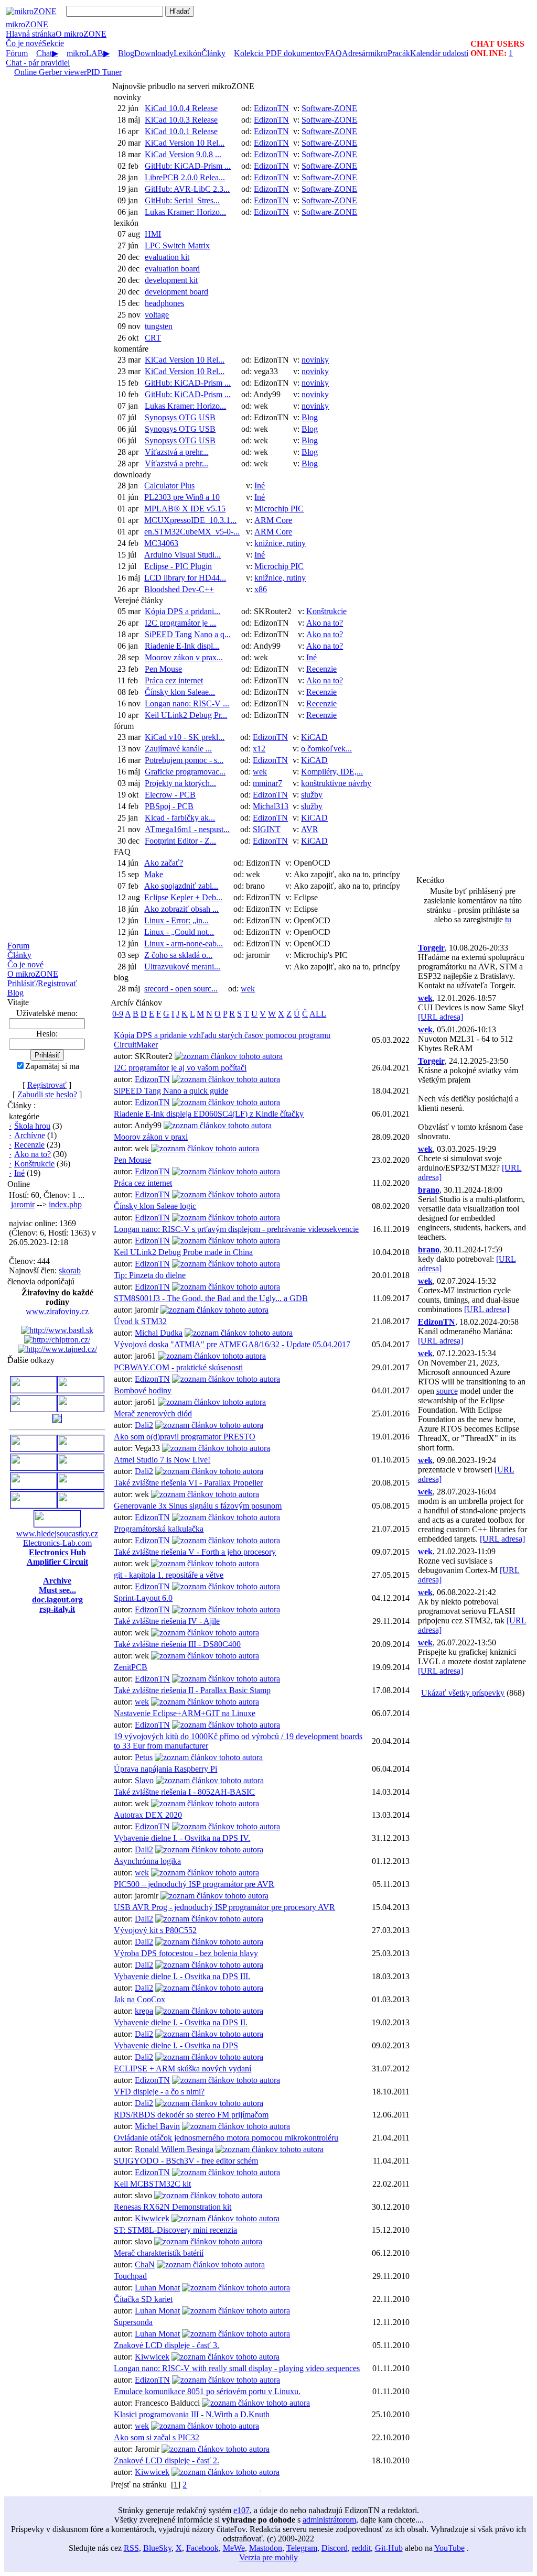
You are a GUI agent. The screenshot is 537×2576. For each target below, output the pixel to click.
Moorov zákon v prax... (184, 657)
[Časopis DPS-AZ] (57, 1420)
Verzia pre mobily (268, 2557)
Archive (57, 1581)
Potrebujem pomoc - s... (184, 760)
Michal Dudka (159, 1333)
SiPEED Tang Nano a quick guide (171, 1091)
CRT (153, 338)
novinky (127, 97)
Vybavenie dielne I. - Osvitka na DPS (176, 2045)
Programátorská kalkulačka (159, 1529)
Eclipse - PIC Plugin (178, 566)
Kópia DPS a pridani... (182, 611)
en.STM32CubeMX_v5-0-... (192, 532)
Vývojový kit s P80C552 (155, 1930)
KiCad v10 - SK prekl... (185, 737)
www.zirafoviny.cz (57, 1311)
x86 (261, 589)
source (447, 1391)
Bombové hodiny (143, 1390)
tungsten (159, 326)
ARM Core (273, 520)
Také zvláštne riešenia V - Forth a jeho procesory (195, 1552)
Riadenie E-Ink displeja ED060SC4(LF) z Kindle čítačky (209, 1114)
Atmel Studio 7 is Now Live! (162, 1460)
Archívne (30, 1135)
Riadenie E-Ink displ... (182, 646)
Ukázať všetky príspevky (463, 1693)
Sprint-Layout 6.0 (143, 1598)
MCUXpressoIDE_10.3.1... (190, 520)
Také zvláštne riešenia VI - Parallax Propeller (188, 1483)
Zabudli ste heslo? (47, 1094)
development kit (171, 280)
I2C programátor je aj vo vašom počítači (180, 1068)
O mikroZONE (33, 974)
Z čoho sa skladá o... (178, 955)
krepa (144, 2011)
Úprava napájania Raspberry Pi (165, 1769)
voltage (157, 315)
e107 (241, 2510)
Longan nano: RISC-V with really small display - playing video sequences (237, 2368)
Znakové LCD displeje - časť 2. (167, 2460)
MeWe (234, 2548)
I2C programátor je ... (180, 623)
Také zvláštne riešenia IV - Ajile (167, 1621)
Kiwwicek (152, 2218)
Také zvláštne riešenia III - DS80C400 (177, 1644)
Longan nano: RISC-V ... (187, 703)
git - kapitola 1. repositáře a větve (169, 1575)
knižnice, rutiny (280, 543)
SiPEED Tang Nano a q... (188, 634)
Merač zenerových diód (153, 1413)
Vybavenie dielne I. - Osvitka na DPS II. (181, 2022)
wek (260, 772)
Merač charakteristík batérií (159, 2253)
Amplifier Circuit (57, 1562)
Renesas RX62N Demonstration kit (173, 2207)
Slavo (144, 1780)
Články (19, 955)
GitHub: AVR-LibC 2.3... (187, 189)
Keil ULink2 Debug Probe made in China (183, 1252)
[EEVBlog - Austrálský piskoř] (34, 1505)
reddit (361, 2548)
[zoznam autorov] (229, 1056)
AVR (310, 829)
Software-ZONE (329, 108)
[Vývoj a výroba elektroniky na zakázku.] (81, 1390)
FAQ (122, 852)
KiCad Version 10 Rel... (185, 143)
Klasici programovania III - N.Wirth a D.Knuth (192, 2414)
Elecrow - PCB (170, 795)
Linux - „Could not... (179, 932)
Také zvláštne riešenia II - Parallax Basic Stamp (192, 1690)
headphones (164, 303)
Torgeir (431, 948)
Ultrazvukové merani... (182, 967)
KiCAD (314, 737)
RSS (131, 2548)
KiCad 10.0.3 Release (181, 120)
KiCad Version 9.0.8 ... (183, 154)
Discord (335, 2548)
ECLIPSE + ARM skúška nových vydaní (182, 2069)
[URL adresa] (441, 1017)
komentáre (131, 349)
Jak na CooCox (139, 1999)
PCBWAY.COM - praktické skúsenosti (178, 1367)
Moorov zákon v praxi (151, 1137)
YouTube (449, 2548)
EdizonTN (271, 108)
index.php (65, 1204)
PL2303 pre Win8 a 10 (182, 497)
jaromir (23, 1204)
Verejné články (138, 600)
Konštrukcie (34, 1164)
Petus (144, 1757)
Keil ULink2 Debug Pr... (186, 715)
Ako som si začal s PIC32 (157, 2437)
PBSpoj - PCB (169, 806)
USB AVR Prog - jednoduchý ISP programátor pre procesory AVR (224, 1907)
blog (121, 978)
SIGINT (267, 829)
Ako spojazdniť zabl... (181, 886)
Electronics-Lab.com (57, 1543)
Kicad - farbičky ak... (180, 818)
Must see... (57, 1590)
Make (154, 874)
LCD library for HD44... (185, 578)
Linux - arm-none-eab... (184, 943)
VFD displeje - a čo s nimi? (159, 2092)
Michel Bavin (157, 2126)
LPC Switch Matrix (177, 245)
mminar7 (267, 783)
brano (429, 1190)
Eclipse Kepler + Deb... (183, 897)
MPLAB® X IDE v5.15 (185, 509)
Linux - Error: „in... (176, 920)
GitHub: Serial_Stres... (182, 200)
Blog (15, 993)
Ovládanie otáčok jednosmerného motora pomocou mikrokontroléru (226, 2138)
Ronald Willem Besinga (174, 2149)
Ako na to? (33, 1154)
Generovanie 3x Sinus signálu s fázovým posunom (198, 1506)
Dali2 (144, 1425)
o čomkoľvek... (326, 749)
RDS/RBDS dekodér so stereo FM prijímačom (191, 2115)
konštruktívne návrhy (336, 783)
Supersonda (133, 2322)
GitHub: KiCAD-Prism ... (188, 166)
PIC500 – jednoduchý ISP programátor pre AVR (194, 1884)
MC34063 (161, 543)
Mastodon (266, 2548)
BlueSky (157, 2548)
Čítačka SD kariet (143, 2299)
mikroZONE (27, 24)
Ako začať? (164, 863)
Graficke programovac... (185, 772)
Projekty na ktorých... (180, 783)
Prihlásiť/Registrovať (42, 983)
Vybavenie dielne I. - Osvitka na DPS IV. (182, 1838)
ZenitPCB (131, 1667)
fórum (124, 726)
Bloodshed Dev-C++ (179, 589)
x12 (259, 749)
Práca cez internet (174, 680)
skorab (70, 1270)
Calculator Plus (169, 485)
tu (508, 919)
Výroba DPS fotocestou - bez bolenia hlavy (186, 1953)
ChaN (145, 2264)
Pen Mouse (163, 669)
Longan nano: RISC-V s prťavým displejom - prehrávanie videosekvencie (236, 1229)
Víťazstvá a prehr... (176, 452)
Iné (19, 1173)
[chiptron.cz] (57, 1340)
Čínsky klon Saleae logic (155, 1206)
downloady (132, 474)
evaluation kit (167, 257)
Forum (18, 946)
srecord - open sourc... (181, 989)
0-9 (118, 1014)
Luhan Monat (157, 2288)
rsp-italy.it (57, 1609)
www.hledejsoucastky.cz (57, 1533)
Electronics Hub (57, 1552)
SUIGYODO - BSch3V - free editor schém (186, 2161)
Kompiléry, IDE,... (332, 772)
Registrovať (47, 1085)
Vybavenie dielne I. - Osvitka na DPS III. (182, 1976)
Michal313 (271, 806)
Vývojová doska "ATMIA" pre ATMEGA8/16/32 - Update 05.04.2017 (232, 1344)
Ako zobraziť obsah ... (181, 909)
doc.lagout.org (57, 1600)
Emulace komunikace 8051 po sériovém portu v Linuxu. (207, 2391)
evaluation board (172, 269)
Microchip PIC (279, 509)
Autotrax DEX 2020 (148, 1815)
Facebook (202, 2548)
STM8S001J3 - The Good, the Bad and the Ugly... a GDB (211, 1298)
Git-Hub (389, 2548)
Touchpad (130, 2276)
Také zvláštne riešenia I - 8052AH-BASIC (184, 1792)
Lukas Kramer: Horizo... (185, 212)
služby (312, 795)
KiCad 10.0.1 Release (181, 131)
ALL (318, 1014)
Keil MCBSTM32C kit (152, 2184)
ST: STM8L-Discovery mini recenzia (175, 2230)
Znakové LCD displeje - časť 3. (167, 2345)
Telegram (302, 2548)
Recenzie (29, 1145)
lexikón (126, 223)
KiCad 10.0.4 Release (181, 108)
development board (176, 292)
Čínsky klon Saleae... (180, 692)
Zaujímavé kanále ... (178, 749)
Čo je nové (24, 43)
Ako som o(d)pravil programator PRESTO (185, 1437)
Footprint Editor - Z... (180, 841)
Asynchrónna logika (147, 1861)
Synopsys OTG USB (180, 417)
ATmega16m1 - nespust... (187, 829)
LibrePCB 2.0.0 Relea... (185, 177)
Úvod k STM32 (140, 1321)
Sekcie (53, 43)
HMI (153, 234)
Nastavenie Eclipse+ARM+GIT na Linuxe (185, 1713)
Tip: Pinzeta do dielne (150, 1275)
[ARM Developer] (34, 1467)
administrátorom (329, 2520)
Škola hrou (32, 1126)
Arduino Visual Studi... (182, 555)
